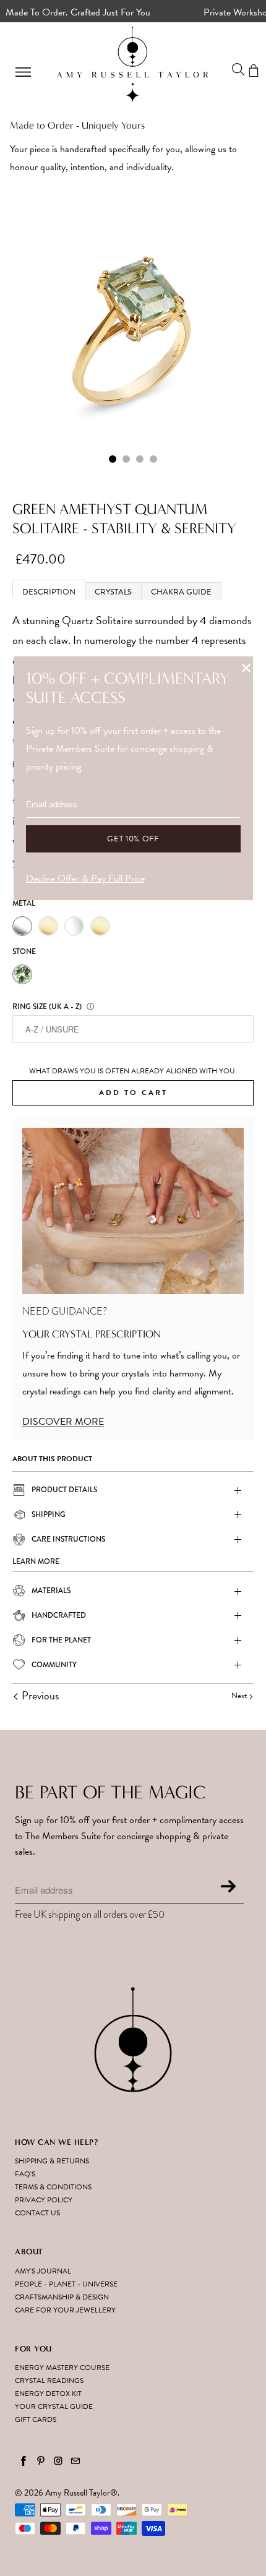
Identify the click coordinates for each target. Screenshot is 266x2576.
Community (54, 1665)
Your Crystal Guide (54, 2406)
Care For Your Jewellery (65, 2310)
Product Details (64, 1490)
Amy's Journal (43, 2271)
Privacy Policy (44, 2200)
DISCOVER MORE (63, 1422)
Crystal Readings (49, 2381)
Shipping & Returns (52, 2161)
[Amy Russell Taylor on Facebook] (24, 2461)
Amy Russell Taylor (78, 2493)
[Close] (246, 668)
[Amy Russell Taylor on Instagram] (58, 2461)
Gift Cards (36, 2419)
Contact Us (37, 2213)
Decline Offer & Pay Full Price (85, 878)
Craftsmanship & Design (62, 2297)
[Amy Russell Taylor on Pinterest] (41, 2461)
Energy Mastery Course (62, 2368)
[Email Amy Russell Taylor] (75, 2461)
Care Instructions (68, 1539)
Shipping (49, 1514)
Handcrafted (59, 1615)
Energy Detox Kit (48, 2394)
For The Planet (61, 1640)
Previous (39, 1695)
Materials (51, 1591)
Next (240, 1696)
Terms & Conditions (53, 2187)
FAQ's (25, 2174)
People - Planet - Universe (66, 2284)
